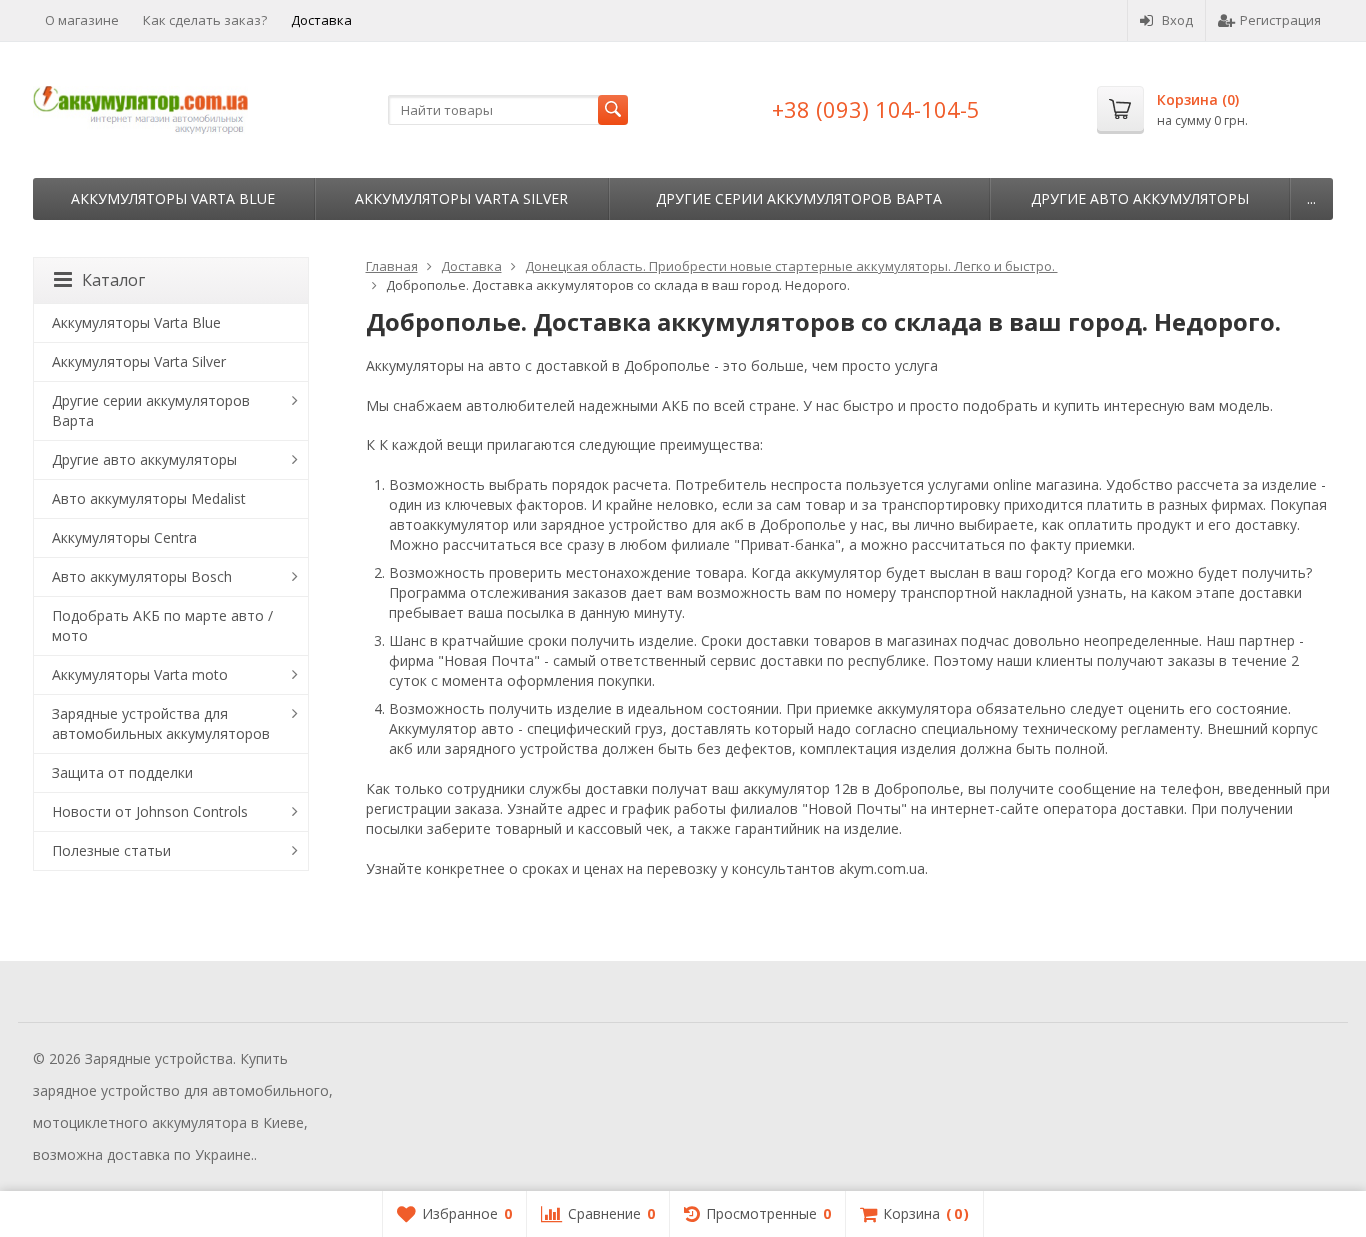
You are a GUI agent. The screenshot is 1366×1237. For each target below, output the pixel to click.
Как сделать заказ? (205, 20)
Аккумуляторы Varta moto (140, 674)
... (1311, 198)
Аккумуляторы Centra (124, 537)
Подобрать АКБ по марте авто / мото (162, 625)
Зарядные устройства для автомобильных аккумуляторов (161, 723)
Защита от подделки (122, 772)
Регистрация (1280, 20)
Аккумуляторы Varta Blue (173, 198)
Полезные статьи (111, 850)
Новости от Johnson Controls (150, 811)
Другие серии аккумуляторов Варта (799, 198)
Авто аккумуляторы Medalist (149, 498)
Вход (1177, 20)
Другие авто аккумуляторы (1140, 198)
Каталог (113, 280)
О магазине (82, 20)
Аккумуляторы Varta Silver (461, 198)
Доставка (321, 20)
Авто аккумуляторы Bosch (142, 576)
